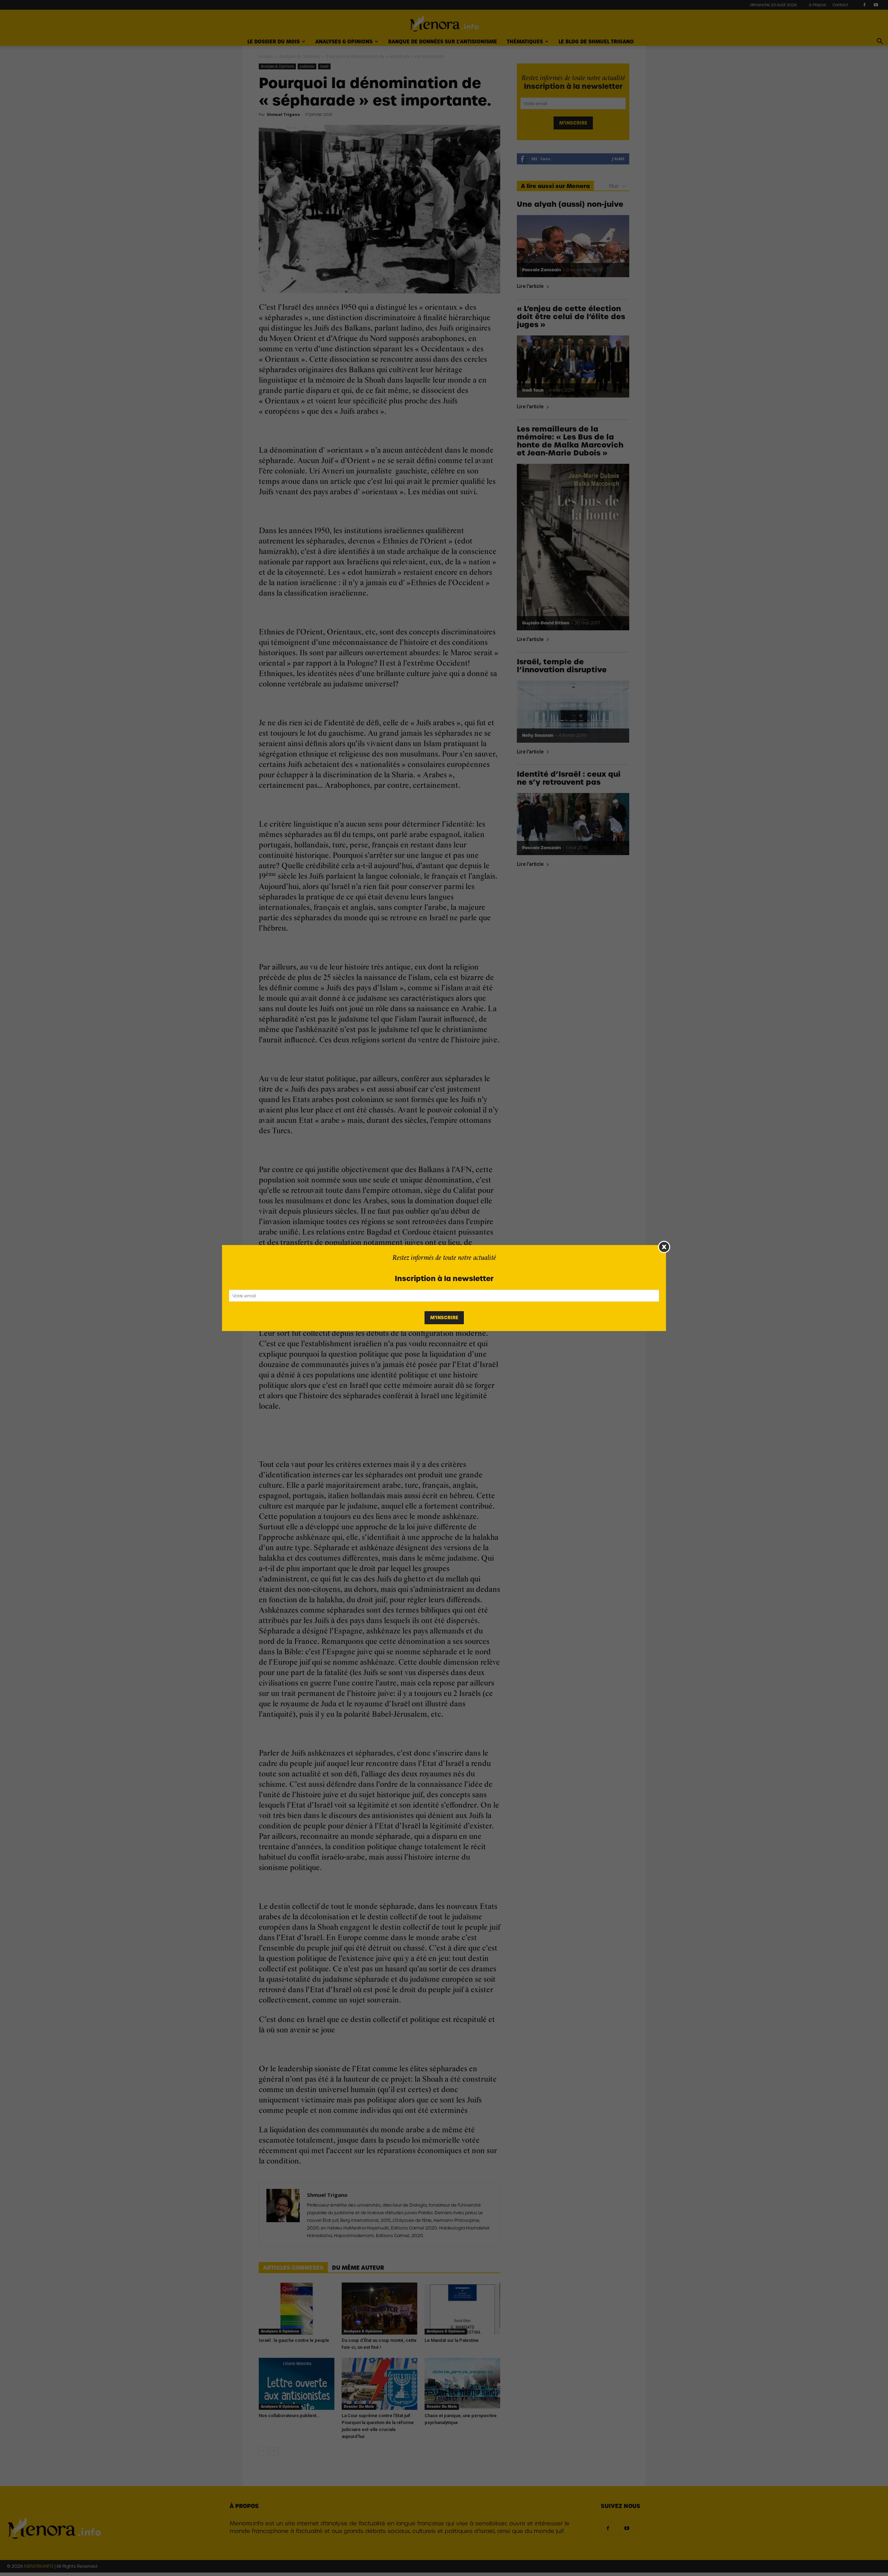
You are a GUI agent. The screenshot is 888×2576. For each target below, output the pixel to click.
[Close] (664, 1247)
